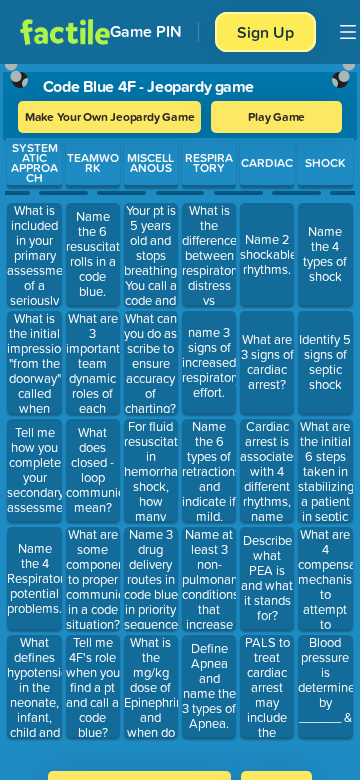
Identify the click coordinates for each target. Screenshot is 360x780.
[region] (180, 411)
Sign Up (265, 32)
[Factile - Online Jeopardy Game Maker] (65, 32)
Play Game (276, 116)
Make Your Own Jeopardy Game (110, 116)
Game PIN (146, 31)
